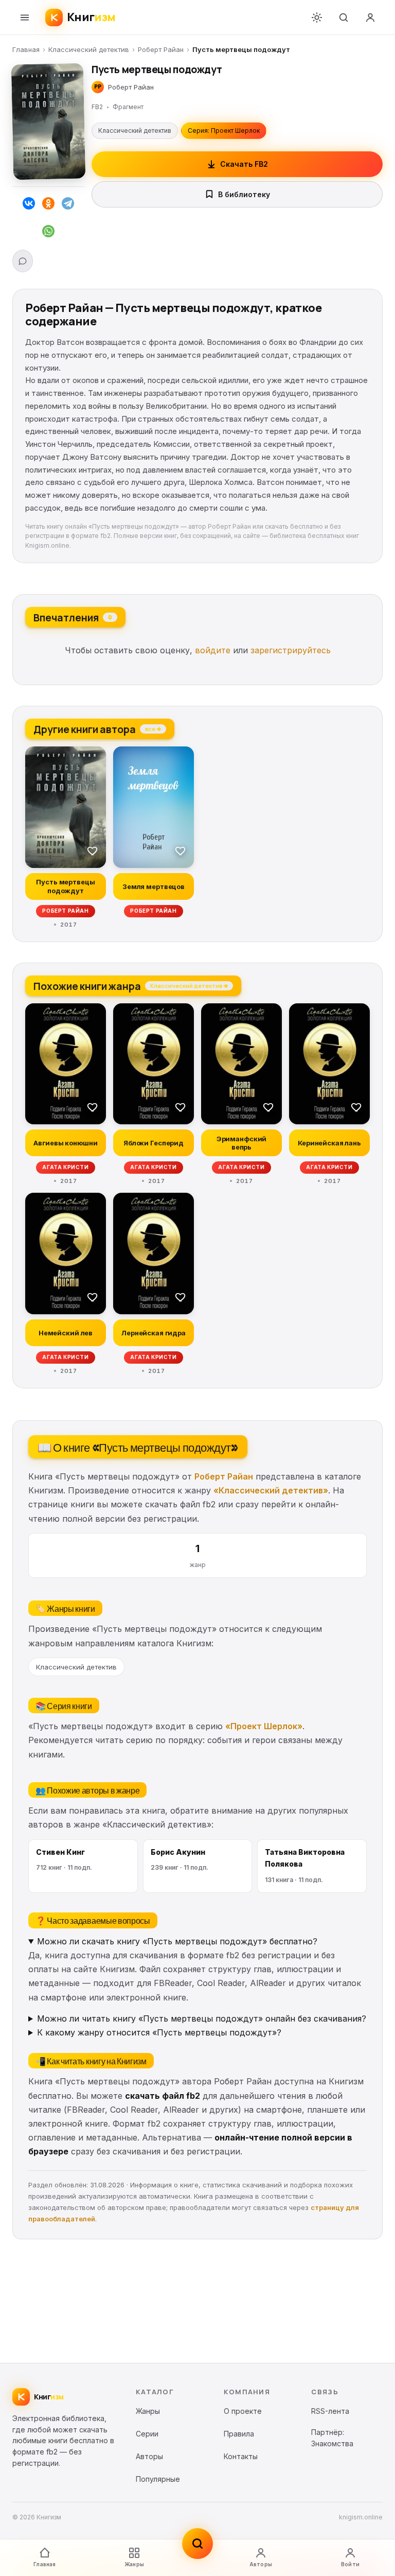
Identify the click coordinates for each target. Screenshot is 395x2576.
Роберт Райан (161, 49)
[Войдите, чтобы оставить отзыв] (23, 261)
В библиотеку (244, 194)
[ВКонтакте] (29, 205)
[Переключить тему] (317, 18)
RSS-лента (330, 2411)
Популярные (158, 2479)
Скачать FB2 (244, 164)
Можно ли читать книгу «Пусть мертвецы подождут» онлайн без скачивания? (202, 2018)
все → (153, 728)
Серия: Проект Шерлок (224, 130)
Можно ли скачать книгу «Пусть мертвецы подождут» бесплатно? (177, 1941)
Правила (239, 2434)
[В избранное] (93, 850)
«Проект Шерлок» (264, 1726)
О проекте (243, 2411)
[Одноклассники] (48, 205)
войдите (213, 650)
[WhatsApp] (48, 233)
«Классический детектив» (271, 1490)
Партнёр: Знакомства (332, 2438)
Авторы (261, 2564)
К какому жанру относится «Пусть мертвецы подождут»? (159, 2032)
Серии (147, 2434)
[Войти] (370, 18)
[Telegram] (68, 205)
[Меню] (25, 18)
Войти (350, 2564)
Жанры (134, 2564)
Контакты (241, 2456)
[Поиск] (344, 18)
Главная (26, 49)
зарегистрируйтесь (291, 650)
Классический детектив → (189, 985)
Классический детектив (89, 49)
